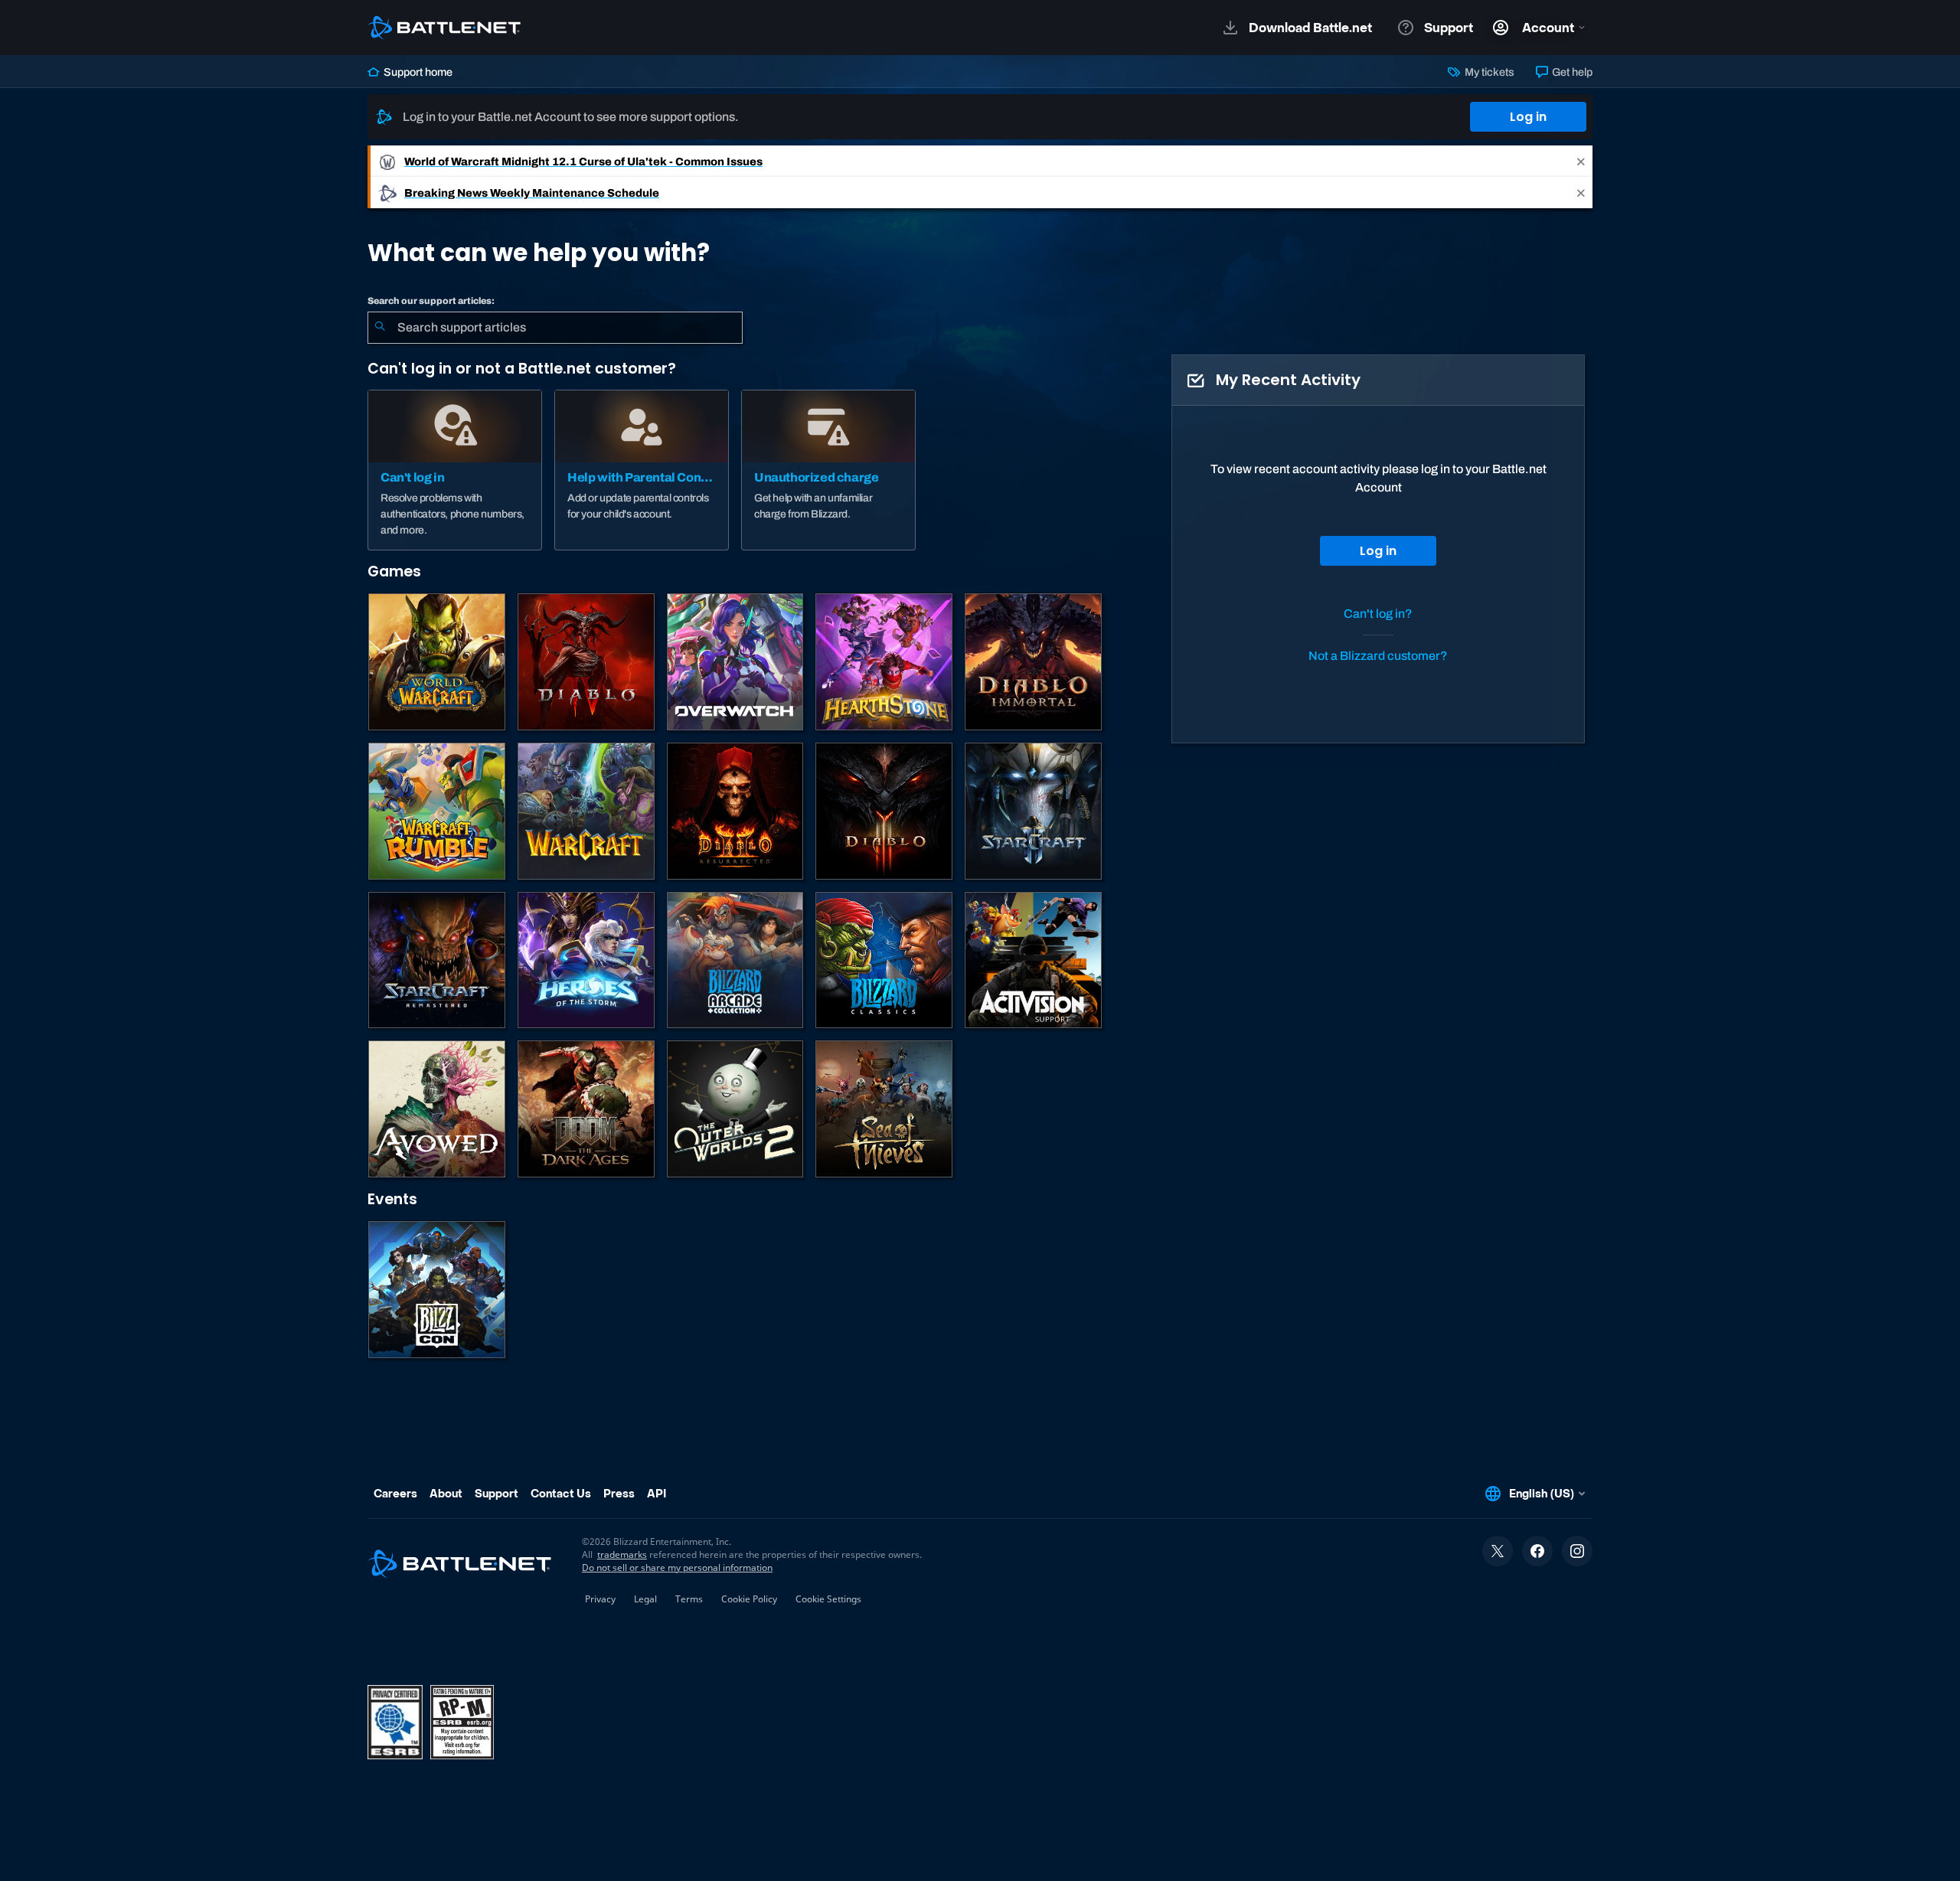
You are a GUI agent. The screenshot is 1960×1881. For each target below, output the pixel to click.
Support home (417, 72)
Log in (1528, 117)
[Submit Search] (380, 328)
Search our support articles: (431, 301)
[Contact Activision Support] (1033, 960)
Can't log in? (1378, 614)
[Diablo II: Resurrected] (735, 811)
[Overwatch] (735, 662)
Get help (1571, 72)
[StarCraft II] (1033, 811)
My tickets (1488, 72)
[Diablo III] (884, 811)
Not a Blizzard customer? (1378, 656)
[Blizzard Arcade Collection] (735, 960)
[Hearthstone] (884, 662)
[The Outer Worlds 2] (735, 1109)
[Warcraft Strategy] (586, 811)
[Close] (1581, 161)
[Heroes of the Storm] (586, 960)
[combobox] (555, 328)
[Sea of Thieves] (884, 1109)
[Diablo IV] (586, 662)
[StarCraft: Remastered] (437, 960)
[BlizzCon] (437, 1290)
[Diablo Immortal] (1033, 662)
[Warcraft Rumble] (437, 811)
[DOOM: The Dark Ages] (586, 1109)
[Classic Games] (884, 960)
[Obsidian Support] (437, 1109)
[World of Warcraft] (437, 662)
